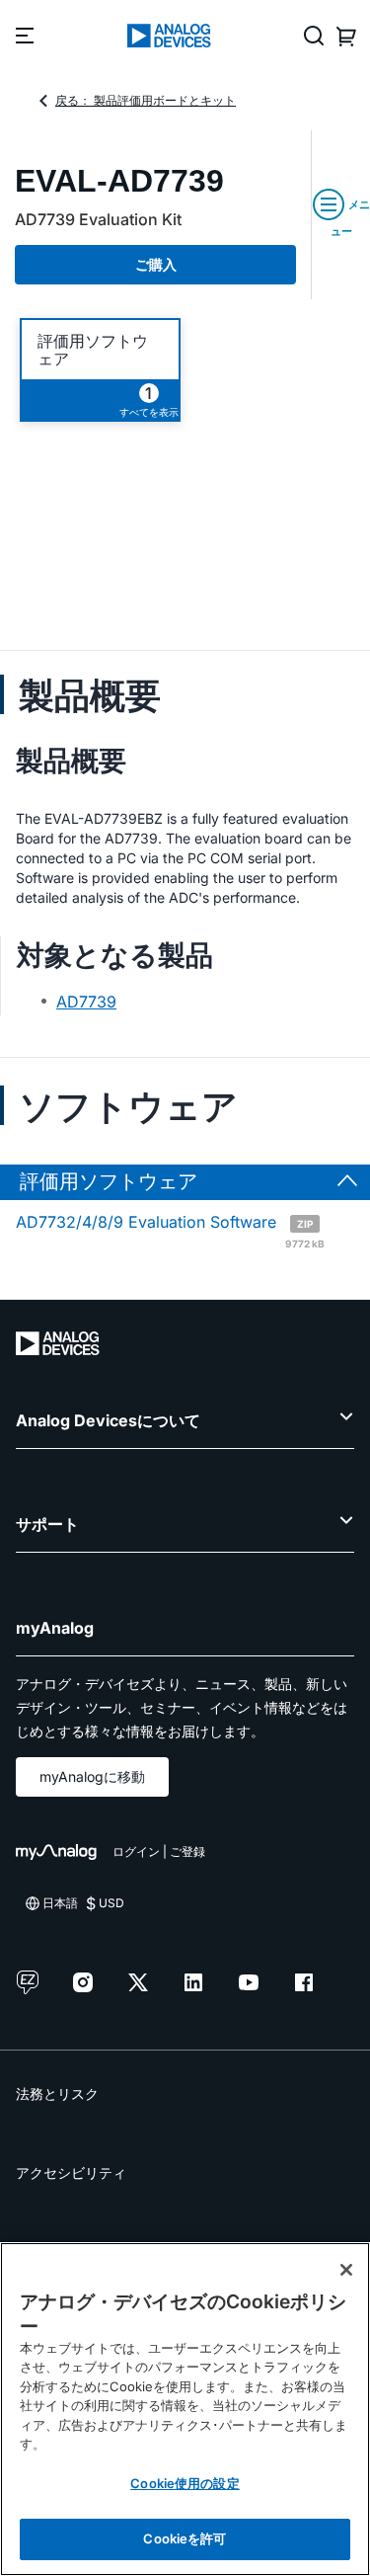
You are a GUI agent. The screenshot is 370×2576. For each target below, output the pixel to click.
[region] (185, 2409)
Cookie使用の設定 (185, 2483)
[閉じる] (346, 2270)
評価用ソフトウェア (93, 350)
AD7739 (86, 1002)
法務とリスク (57, 2093)
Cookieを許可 (185, 2538)
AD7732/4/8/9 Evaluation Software (170, 1230)
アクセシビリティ (71, 2173)
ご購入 (156, 264)
